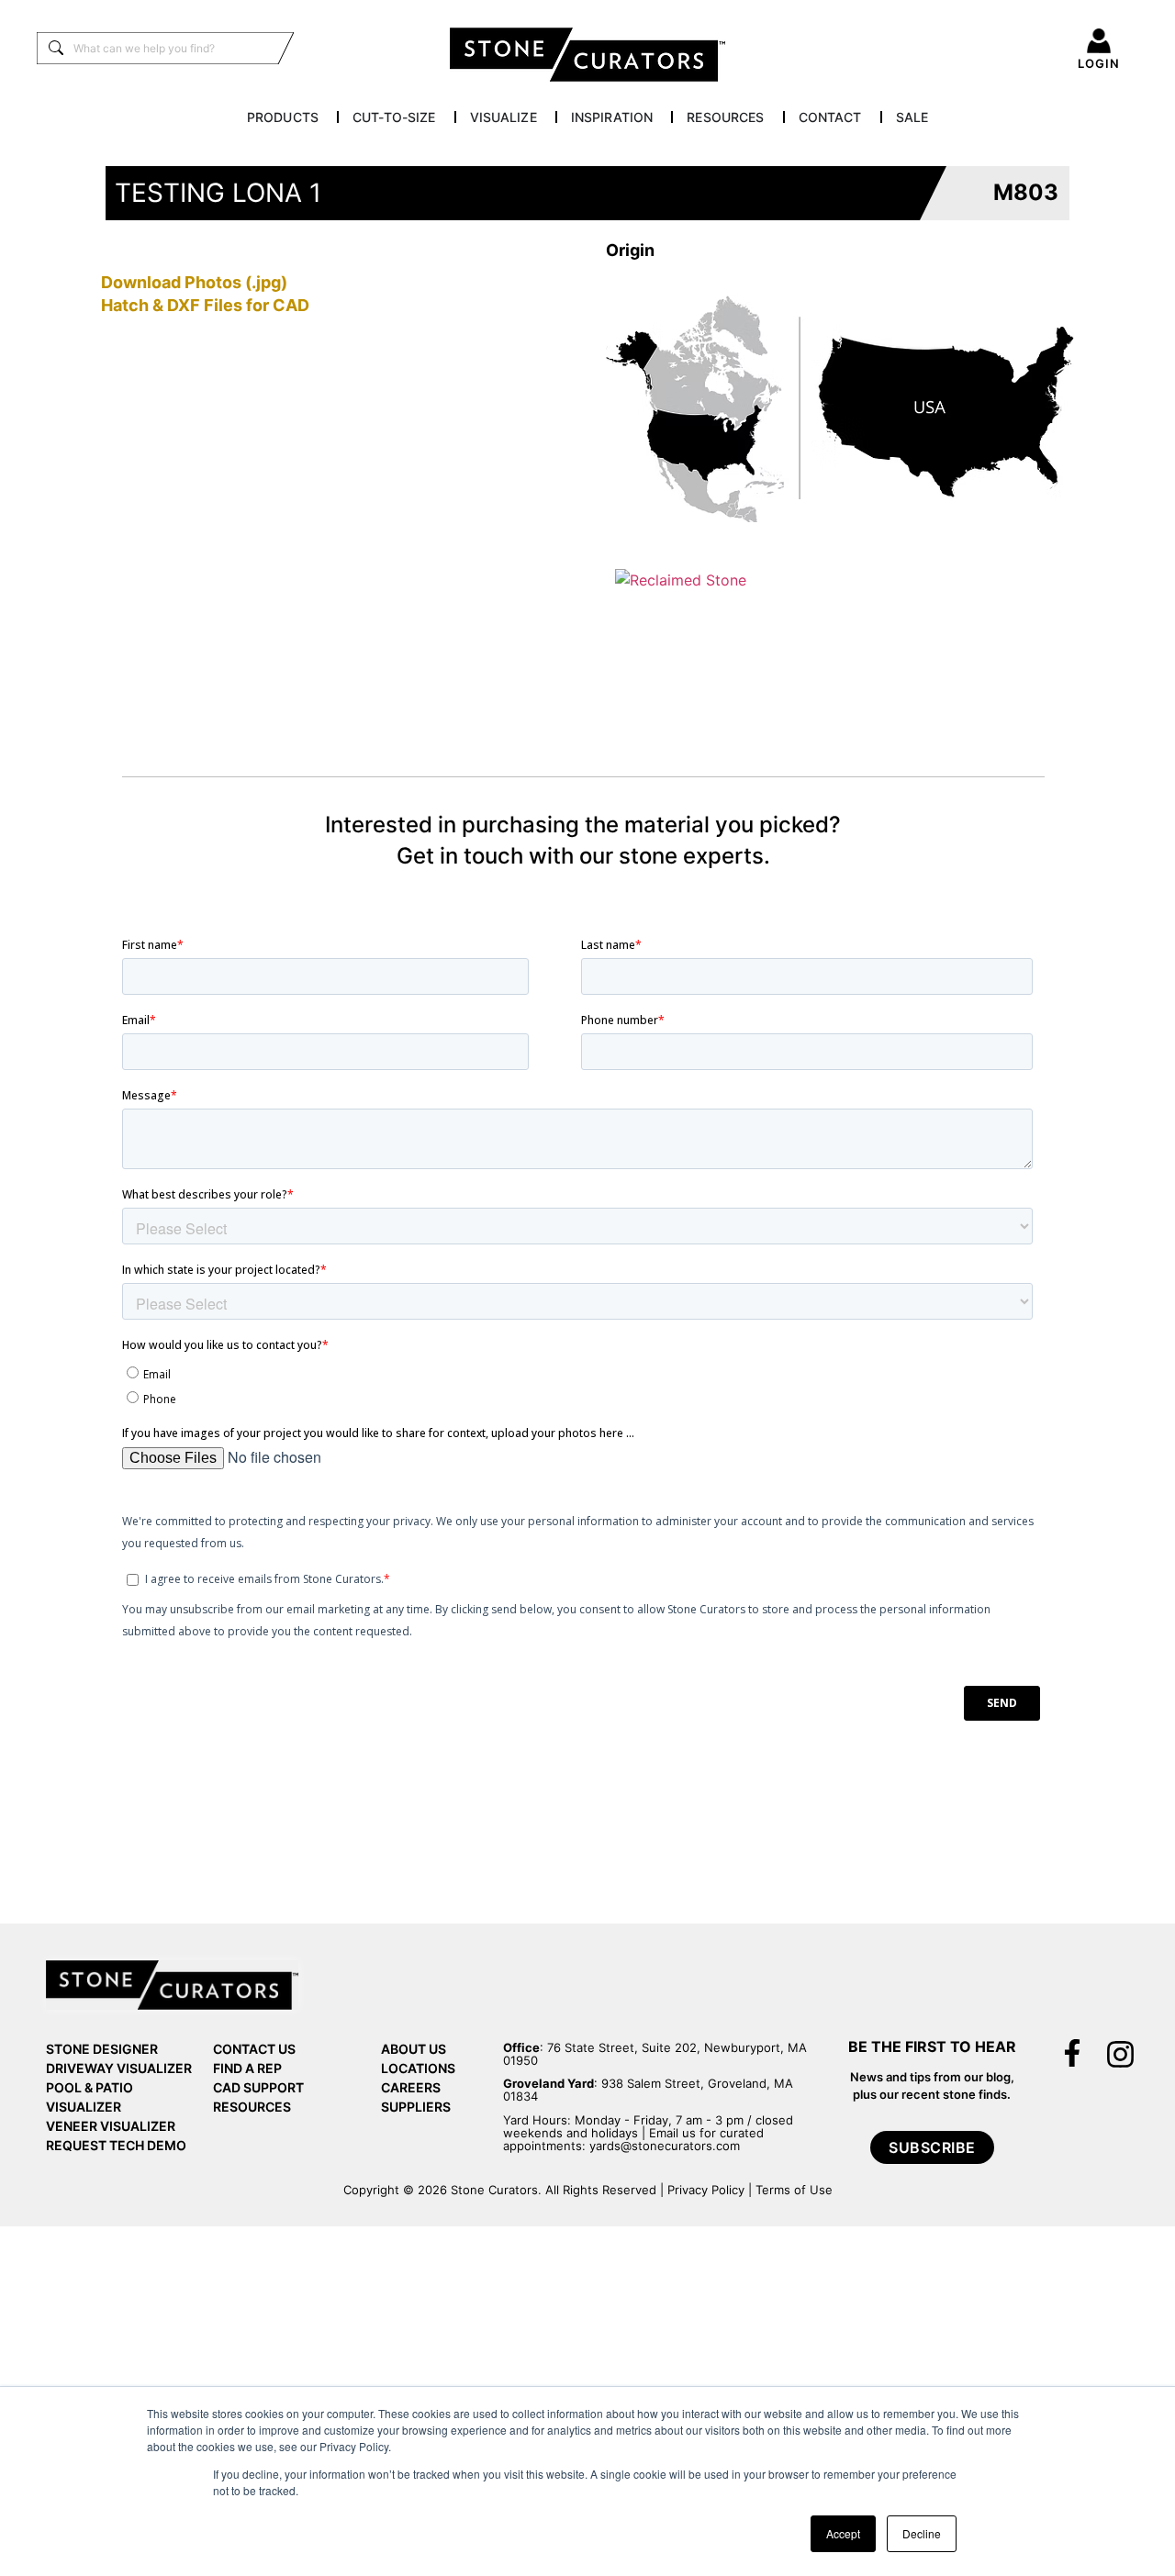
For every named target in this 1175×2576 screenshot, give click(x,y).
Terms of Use (794, 2190)
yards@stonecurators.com (665, 2146)
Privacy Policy (706, 2190)
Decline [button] (922, 2533)
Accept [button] (843, 2533)
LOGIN (1099, 63)
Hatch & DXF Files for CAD (205, 305)
